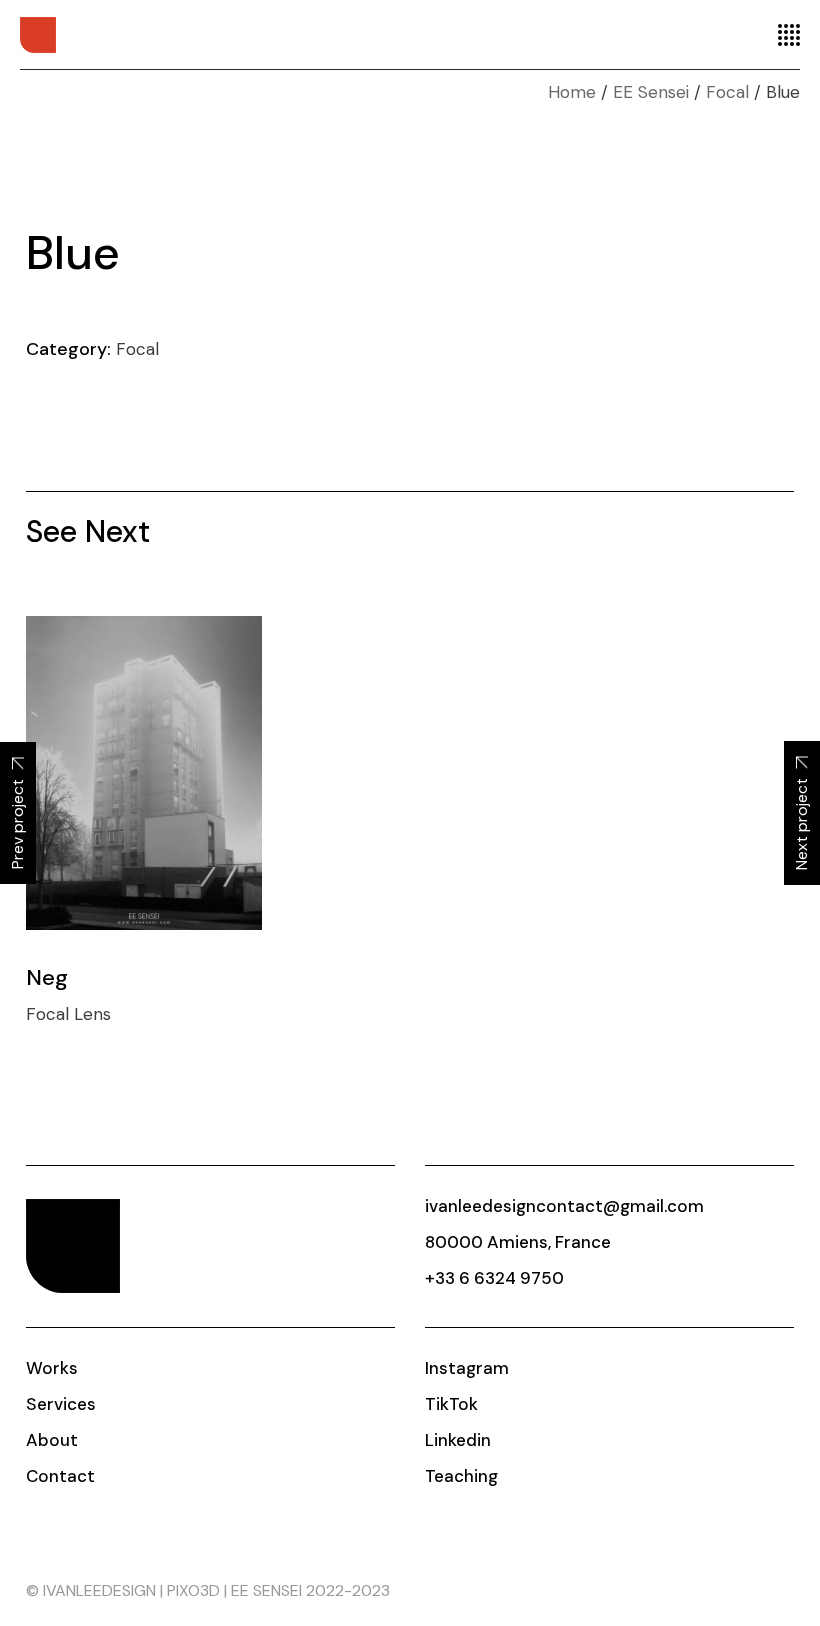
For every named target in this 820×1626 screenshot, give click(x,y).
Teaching (461, 1476)
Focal (137, 349)
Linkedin (458, 1440)
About (52, 1440)
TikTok (451, 1404)
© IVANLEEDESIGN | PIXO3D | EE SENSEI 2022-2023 (208, 1590)
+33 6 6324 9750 (494, 1278)
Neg (47, 977)
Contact (60, 1476)
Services (61, 1404)
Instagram (467, 1368)
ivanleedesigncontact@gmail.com (564, 1206)
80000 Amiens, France (518, 1242)
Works (52, 1368)
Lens (92, 1014)
